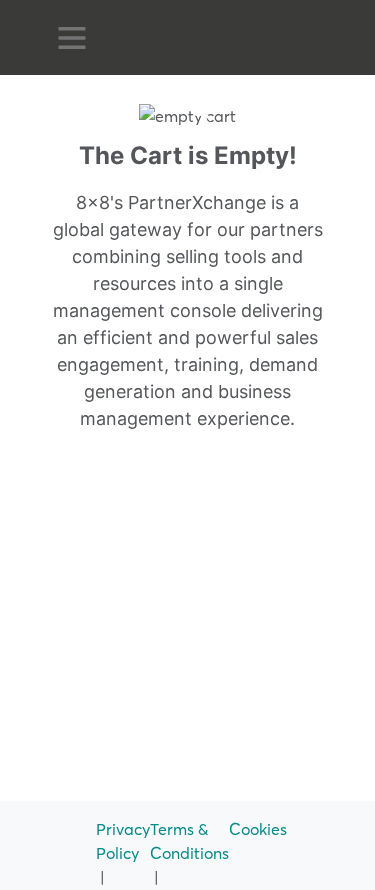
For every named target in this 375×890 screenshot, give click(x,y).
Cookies (258, 829)
